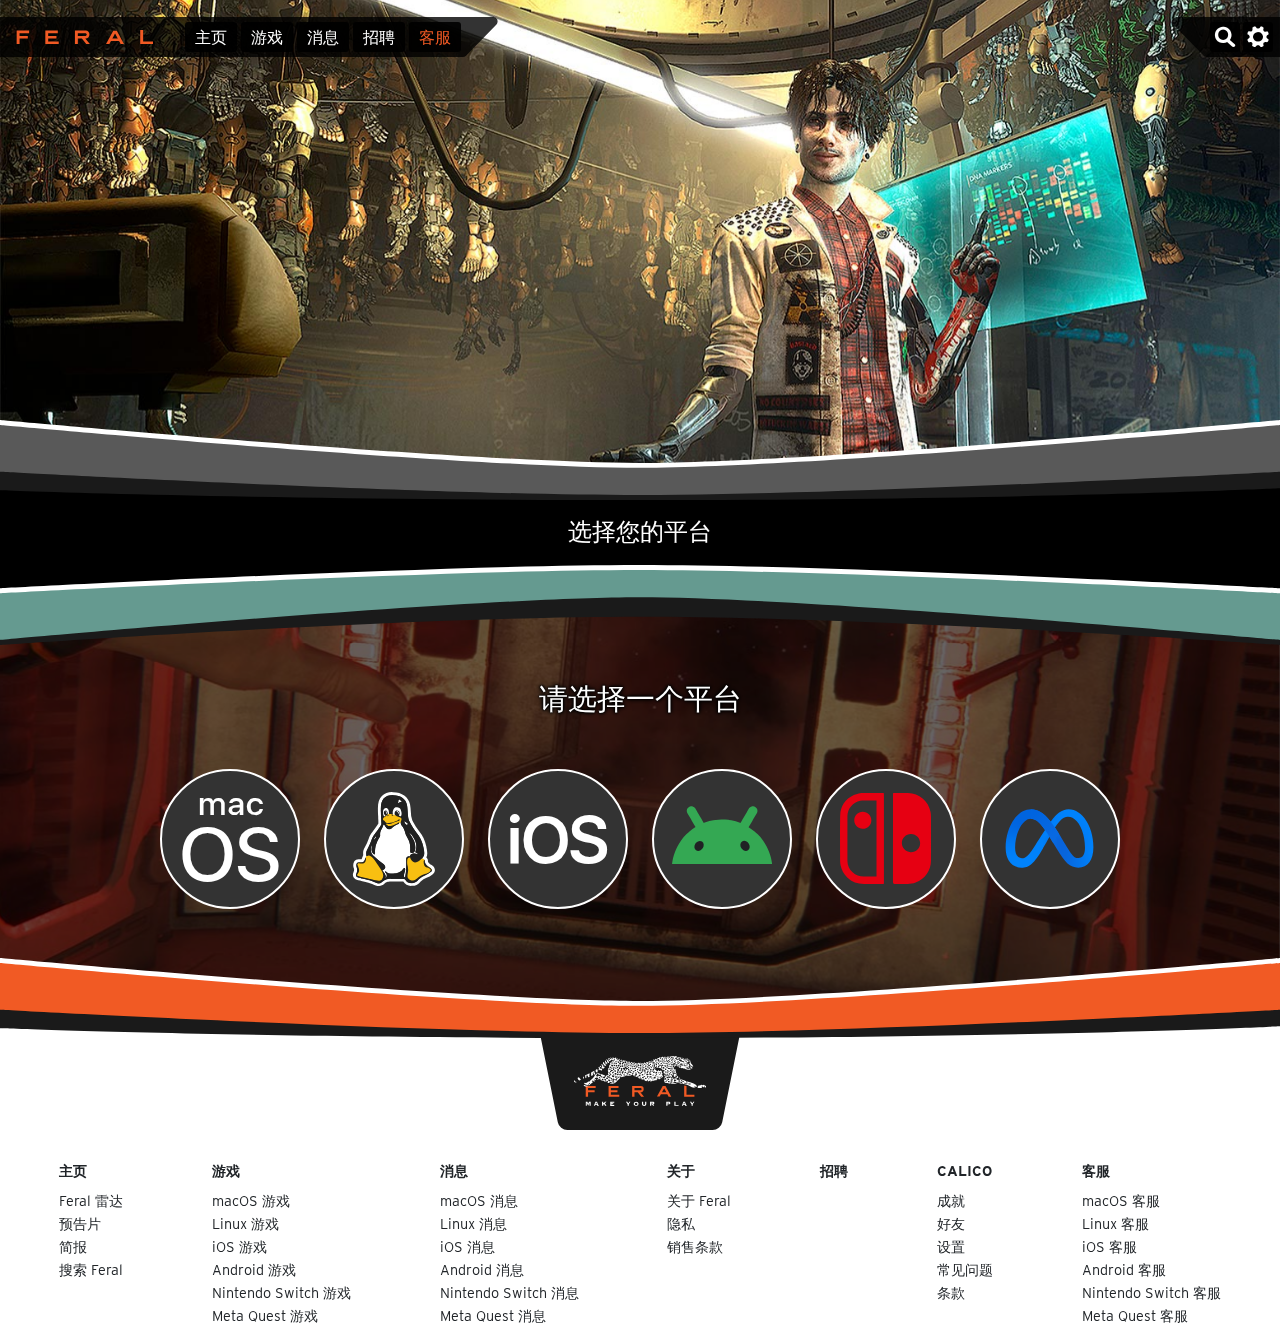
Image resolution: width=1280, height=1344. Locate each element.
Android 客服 (1124, 1269)
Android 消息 (482, 1269)
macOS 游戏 (251, 1200)
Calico (964, 1170)
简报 (73, 1246)
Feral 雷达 (91, 1200)
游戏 (267, 37)
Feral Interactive (79, 37)
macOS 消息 (479, 1200)
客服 (435, 37)
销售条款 (695, 1246)
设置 (951, 1246)
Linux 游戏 (245, 1223)
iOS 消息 (467, 1246)
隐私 (681, 1223)
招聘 (379, 37)
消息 (323, 37)
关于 (681, 1170)
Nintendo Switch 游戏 (281, 1292)
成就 (951, 1200)
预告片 (80, 1223)
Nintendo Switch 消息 (509, 1292)
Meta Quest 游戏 (265, 1315)
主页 (211, 37)
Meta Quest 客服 (1135, 1315)
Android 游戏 (254, 1269)
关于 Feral (699, 1200)
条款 (951, 1292)
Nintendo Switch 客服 (1151, 1292)
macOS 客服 (1121, 1200)
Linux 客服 (1115, 1223)
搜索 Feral (91, 1269)
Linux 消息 (473, 1223)
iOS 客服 (1109, 1246)
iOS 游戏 (239, 1246)
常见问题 (965, 1269)
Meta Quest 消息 (493, 1315)
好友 (951, 1223)
